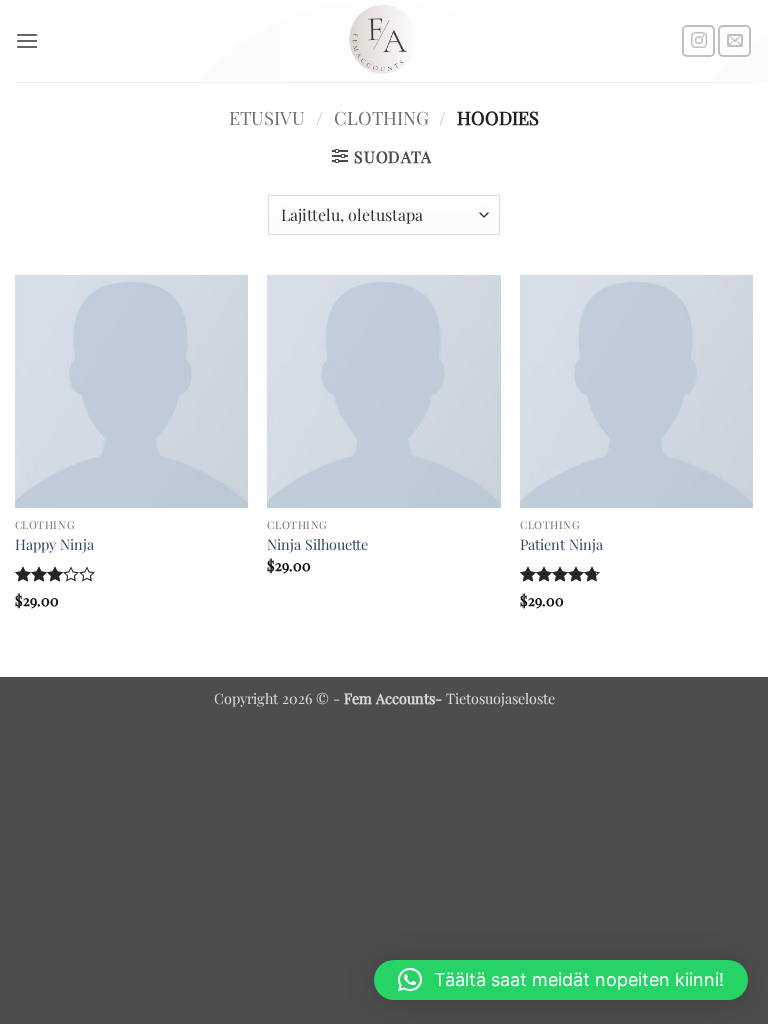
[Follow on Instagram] (698, 41)
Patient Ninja (561, 544)
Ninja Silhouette (317, 544)
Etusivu (267, 117)
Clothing (381, 117)
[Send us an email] (734, 41)
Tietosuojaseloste (500, 698)
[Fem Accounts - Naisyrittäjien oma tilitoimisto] (384, 41)
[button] (27, 40)
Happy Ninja (54, 544)
